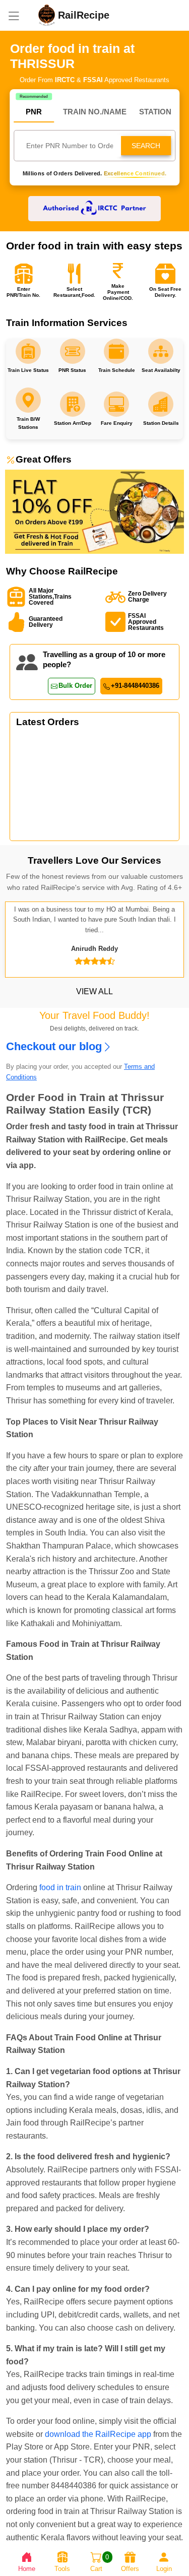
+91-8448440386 (135, 686)
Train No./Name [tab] (95, 112)
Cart (100, 2563)
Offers (130, 2569)
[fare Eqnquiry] (116, 351)
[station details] (161, 351)
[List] (14, 15)
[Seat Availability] (28, 351)
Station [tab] (155, 112)
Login (164, 2569)
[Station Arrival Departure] (73, 351)
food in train (60, 1887)
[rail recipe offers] (94, 511)
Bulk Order (75, 686)
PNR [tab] (34, 112)
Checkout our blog (54, 1047)
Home (27, 2569)
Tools (62, 2569)
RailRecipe (84, 15)
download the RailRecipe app (98, 2434)
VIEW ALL (94, 991)
